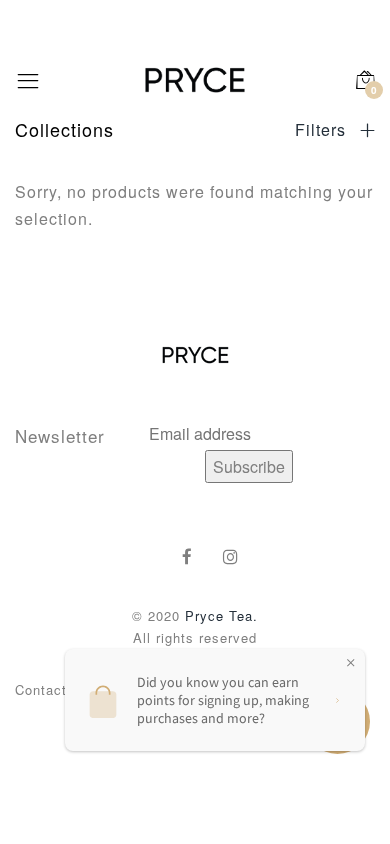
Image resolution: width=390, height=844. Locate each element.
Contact (41, 689)
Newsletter (60, 435)
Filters (323, 130)
